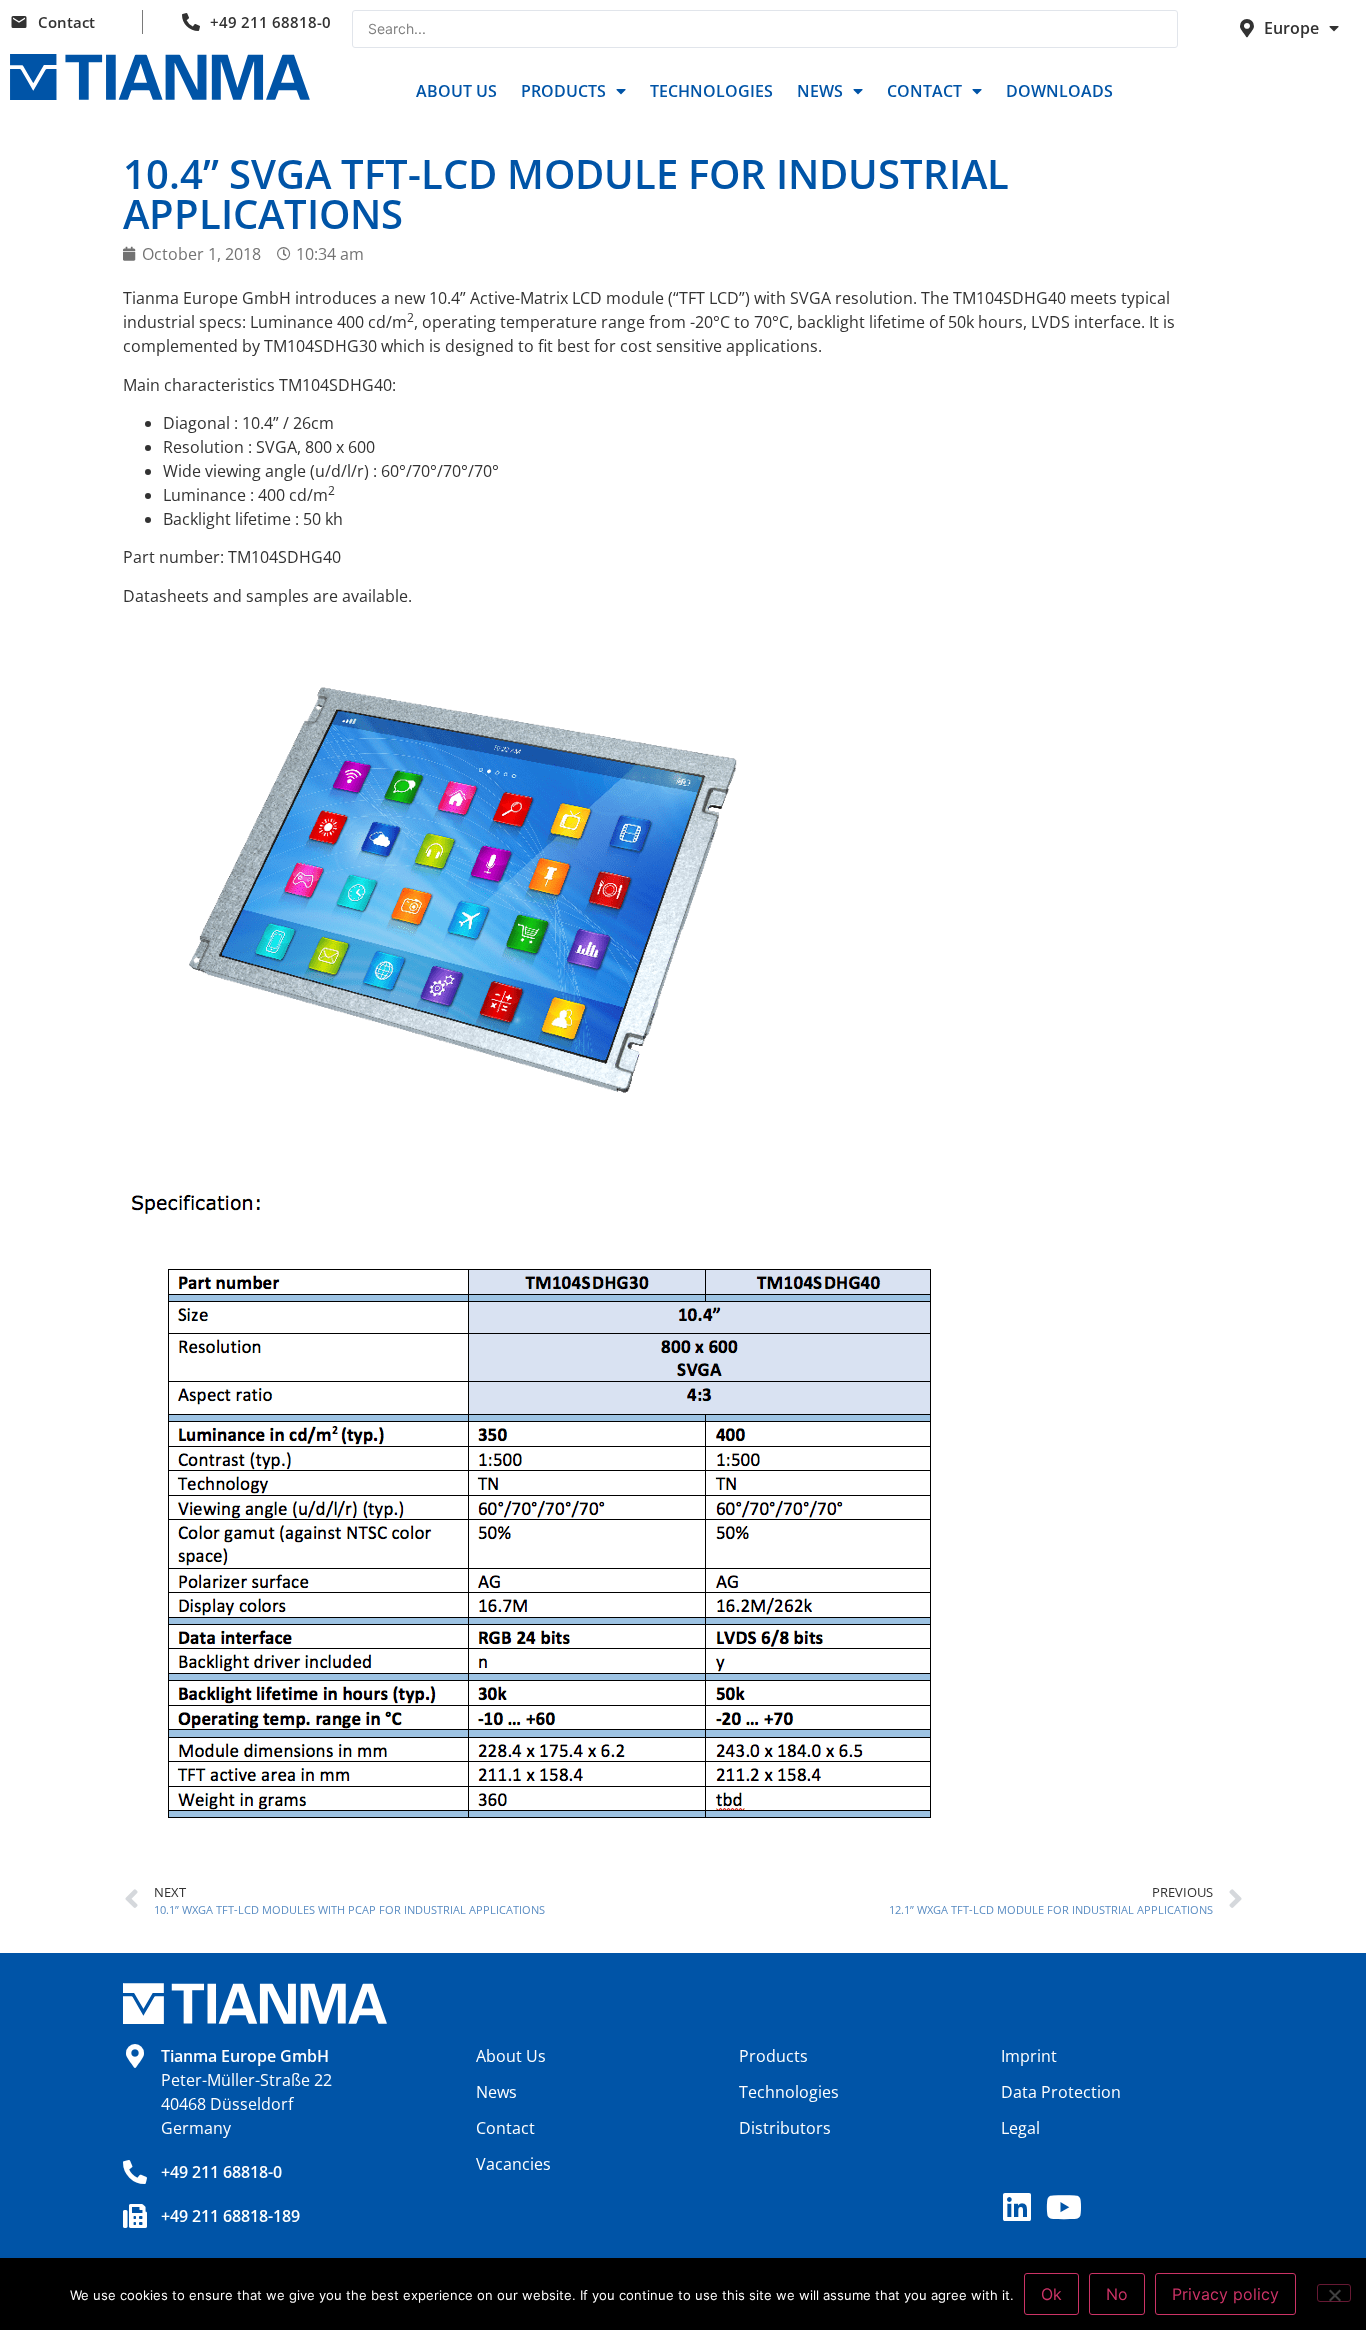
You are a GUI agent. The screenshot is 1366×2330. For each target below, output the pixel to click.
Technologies (711, 91)
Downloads (1059, 91)
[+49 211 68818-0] (135, 2172)
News (820, 91)
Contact (66, 22)
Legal (1020, 2128)
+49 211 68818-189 (230, 2216)
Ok (1051, 2294)
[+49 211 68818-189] (135, 2216)
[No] (1334, 2293)
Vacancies (513, 2164)
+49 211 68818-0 (270, 22)
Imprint (1029, 2056)
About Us (456, 91)
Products (563, 91)
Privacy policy (1225, 2294)
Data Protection (1061, 2092)
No (1117, 2294)
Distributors (785, 2128)
